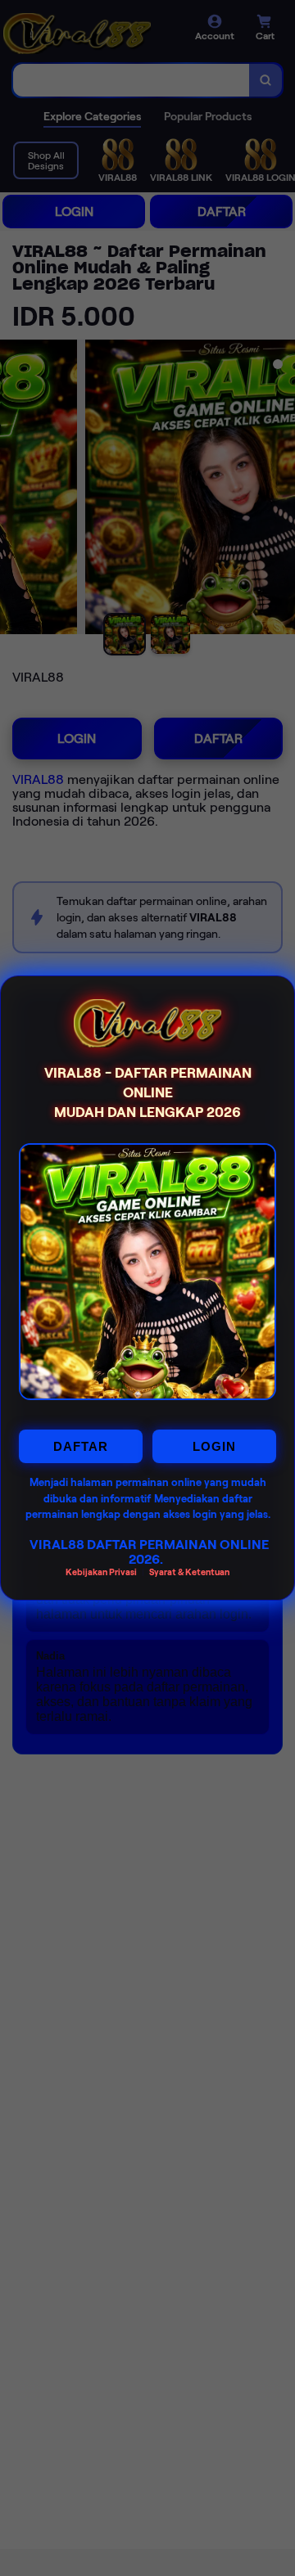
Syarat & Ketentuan (189, 1572)
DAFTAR (81, 1446)
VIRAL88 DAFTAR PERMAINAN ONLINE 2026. (149, 1552)
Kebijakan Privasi (101, 1572)
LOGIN (214, 1446)
